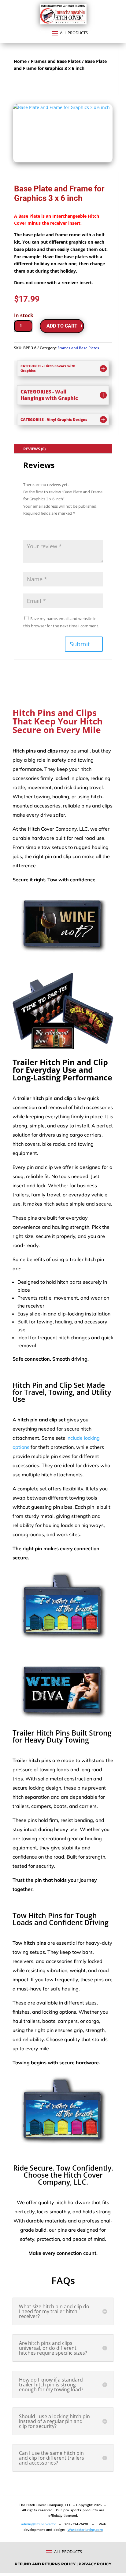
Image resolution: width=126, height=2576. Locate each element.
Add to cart (62, 326)
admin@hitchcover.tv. (38, 2524)
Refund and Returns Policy (46, 2564)
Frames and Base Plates (56, 61)
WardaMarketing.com (85, 2530)
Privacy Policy (95, 2564)
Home (20, 61)
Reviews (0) (34, 449)
